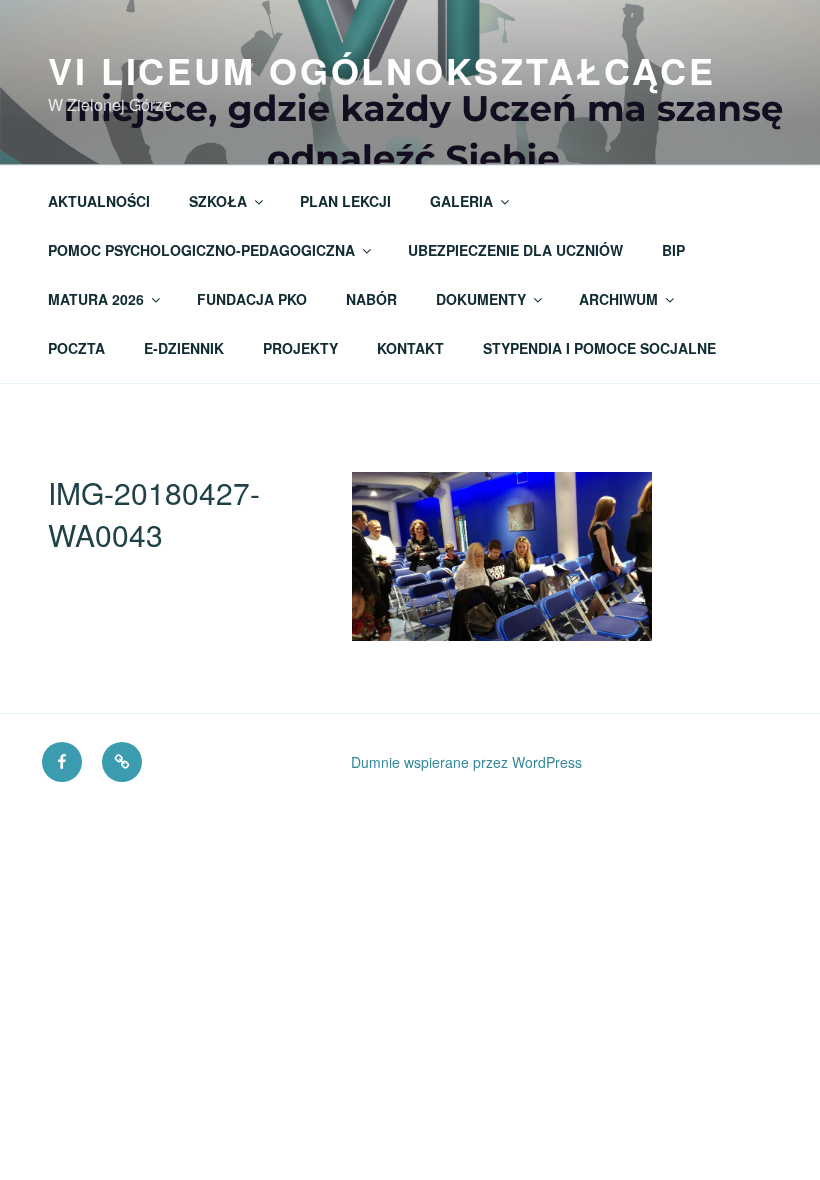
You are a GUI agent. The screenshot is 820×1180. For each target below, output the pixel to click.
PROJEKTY (300, 348)
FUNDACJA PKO (252, 299)
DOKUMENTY (481, 299)
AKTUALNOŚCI (99, 201)
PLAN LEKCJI (345, 201)
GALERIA (461, 201)
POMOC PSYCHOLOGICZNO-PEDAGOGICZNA (201, 250)
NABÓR (371, 299)
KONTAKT (410, 348)
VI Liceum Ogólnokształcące (382, 70)
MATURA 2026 (96, 299)
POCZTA (76, 348)
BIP (673, 250)
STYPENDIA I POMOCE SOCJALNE (599, 348)
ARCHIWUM (618, 299)
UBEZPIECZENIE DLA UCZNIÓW (515, 250)
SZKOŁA (218, 201)
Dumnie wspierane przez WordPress (466, 762)
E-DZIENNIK (184, 348)
